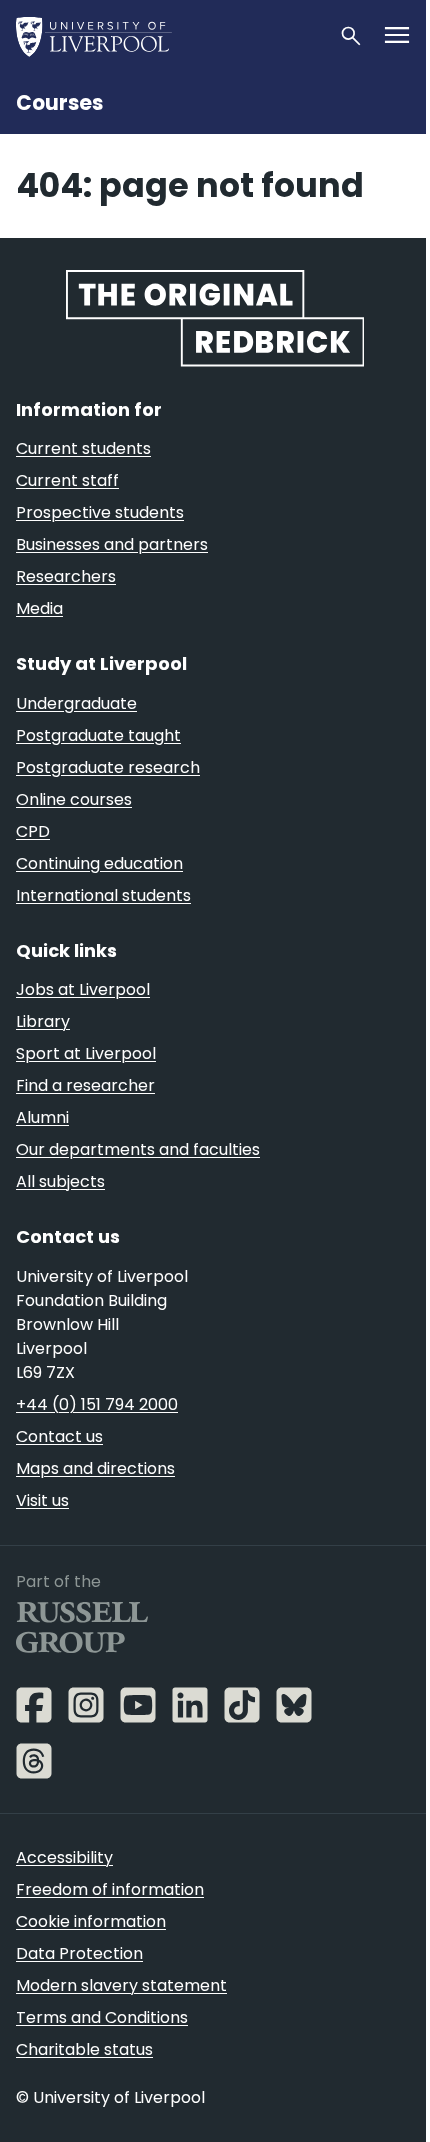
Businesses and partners (112, 544)
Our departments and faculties (138, 1149)
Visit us (42, 1500)
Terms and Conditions (102, 2017)
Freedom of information (110, 1889)
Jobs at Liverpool (83, 989)
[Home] (169, 36)
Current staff (67, 480)
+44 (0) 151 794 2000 (97, 1404)
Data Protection (79, 1953)
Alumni (42, 1117)
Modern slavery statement (121, 1985)
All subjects (60, 1181)
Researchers (66, 576)
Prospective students (100, 512)
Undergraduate (76, 703)
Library (43, 1021)
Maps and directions (95, 1468)
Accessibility (64, 1857)
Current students (83, 448)
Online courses (74, 799)
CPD (33, 831)
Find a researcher (85, 1085)
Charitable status (84, 2049)
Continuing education (99, 863)
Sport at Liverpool (86, 1053)
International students (103, 895)
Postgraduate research (108, 767)
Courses (59, 103)
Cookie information (91, 1921)
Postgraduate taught (98, 735)
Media (39, 608)
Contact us (59, 1436)
